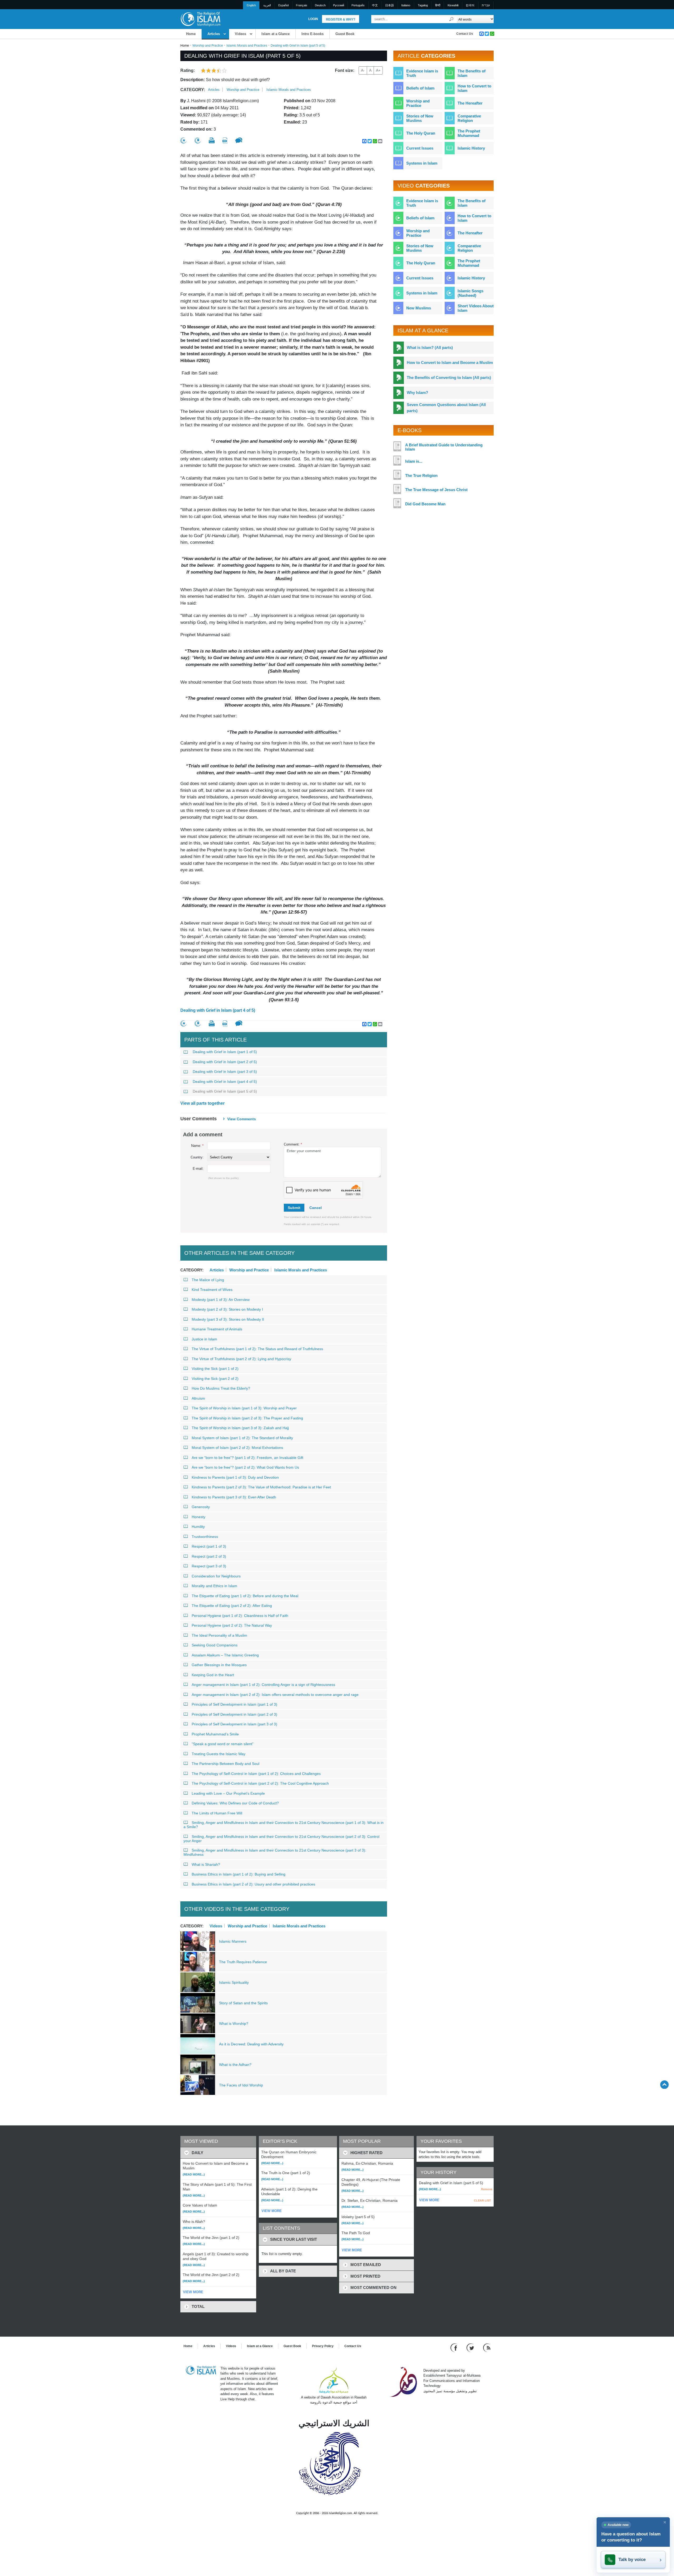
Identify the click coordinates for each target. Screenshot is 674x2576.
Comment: (293, 1144)
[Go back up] (664, 2084)
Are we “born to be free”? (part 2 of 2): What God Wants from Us (245, 1467)
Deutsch (320, 5)
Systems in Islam (422, 163)
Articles (214, 34)
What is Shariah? (206, 1864)
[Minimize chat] (665, 2522)
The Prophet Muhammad (469, 133)
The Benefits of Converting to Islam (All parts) (449, 377)
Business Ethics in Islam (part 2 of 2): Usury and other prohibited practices (253, 1884)
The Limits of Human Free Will (217, 1813)
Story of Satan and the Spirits (243, 2003)
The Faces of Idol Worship (241, 2085)
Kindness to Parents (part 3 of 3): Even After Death (234, 1497)
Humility (198, 1527)
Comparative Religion (469, 118)
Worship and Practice (208, 46)
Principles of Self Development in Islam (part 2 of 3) (234, 1714)
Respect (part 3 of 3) (209, 1566)
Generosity (201, 1507)
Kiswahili (453, 5)
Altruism (198, 1398)
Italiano (406, 5)
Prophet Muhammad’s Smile (215, 1734)
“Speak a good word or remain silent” (223, 1744)
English (251, 5)
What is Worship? (234, 2024)
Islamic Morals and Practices (247, 46)
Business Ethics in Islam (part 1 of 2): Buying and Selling (239, 1874)
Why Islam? (417, 393)
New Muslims (419, 308)
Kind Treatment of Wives (212, 1290)
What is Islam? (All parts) (430, 347)
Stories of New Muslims (420, 118)
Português (358, 5)
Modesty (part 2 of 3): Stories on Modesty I (227, 1309)
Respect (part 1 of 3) (209, 1546)
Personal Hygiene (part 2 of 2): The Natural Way (232, 1625)
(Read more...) (194, 2174)
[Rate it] (184, 140)
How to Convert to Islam (474, 88)
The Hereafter (470, 103)
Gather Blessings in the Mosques (219, 1665)
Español (283, 5)
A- (363, 70)
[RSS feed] (487, 2347)
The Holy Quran (421, 133)
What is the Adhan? (235, 2065)
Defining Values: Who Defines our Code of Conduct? (235, 1803)
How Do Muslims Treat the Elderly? (221, 1388)
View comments (242, 1119)
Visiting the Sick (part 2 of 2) (215, 1379)
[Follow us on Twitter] (471, 2347)
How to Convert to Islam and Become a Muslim (450, 362)
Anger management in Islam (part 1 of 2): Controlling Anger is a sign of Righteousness (263, 1685)
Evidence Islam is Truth (422, 73)
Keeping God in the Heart (213, 1675)
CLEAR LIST (482, 2200)
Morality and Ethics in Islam (214, 1586)
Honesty (199, 1517)
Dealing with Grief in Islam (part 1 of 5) (225, 1052)
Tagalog (423, 5)
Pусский (339, 5)
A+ (378, 70)
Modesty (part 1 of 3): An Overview (221, 1300)
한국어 (470, 5)
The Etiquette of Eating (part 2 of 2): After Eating (232, 1606)
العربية (267, 5)
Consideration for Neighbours (216, 1576)
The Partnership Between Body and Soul (226, 1764)
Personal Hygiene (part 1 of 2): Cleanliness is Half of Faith (240, 1616)
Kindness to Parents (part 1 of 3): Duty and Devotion (235, 1477)
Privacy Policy (323, 2346)
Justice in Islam (204, 1339)
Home (191, 34)
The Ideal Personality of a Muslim (219, 1635)
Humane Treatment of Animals (217, 1329)
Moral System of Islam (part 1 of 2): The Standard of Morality (242, 1438)
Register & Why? (341, 19)
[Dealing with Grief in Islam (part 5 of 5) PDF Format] (225, 140)
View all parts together (202, 1103)
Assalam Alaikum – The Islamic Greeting (225, 1655)
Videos (241, 34)
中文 (375, 5)
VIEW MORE (193, 2292)
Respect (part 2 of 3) (209, 1556)
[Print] (212, 140)
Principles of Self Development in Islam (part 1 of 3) (234, 1704)
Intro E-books (313, 34)
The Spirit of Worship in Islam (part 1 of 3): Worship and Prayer (244, 1408)
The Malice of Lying (208, 1280)
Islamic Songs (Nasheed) (470, 293)
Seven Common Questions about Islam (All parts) (446, 408)
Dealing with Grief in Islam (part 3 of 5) (225, 1072)
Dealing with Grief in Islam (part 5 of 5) (225, 1091)
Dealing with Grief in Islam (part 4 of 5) (218, 1010)
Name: (197, 1146)
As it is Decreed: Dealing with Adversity (251, 2044)
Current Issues (420, 148)
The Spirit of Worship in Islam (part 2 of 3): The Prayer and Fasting (247, 1418)
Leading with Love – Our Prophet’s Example (228, 1793)
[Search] (452, 19)
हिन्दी (438, 5)
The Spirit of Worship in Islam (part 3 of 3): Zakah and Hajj (240, 1428)
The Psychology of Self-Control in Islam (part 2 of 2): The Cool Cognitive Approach (260, 1783)
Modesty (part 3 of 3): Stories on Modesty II (228, 1319)
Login (313, 19)
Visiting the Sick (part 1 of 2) (215, 1369)
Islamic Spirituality (234, 1982)
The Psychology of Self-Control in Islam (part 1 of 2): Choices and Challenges (256, 1774)
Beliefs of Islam (420, 88)
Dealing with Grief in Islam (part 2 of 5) (225, 1062)
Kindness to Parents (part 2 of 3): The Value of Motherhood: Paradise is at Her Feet (261, 1487)
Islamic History (471, 148)
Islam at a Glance (276, 34)
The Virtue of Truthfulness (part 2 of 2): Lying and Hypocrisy (241, 1359)
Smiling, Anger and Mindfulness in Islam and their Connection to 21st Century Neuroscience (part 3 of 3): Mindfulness (275, 1852)
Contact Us (465, 34)
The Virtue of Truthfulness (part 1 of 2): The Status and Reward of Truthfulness (257, 1349)
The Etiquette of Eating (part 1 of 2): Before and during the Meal (245, 1596)
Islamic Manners (233, 1941)
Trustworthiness (205, 1537)
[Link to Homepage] (200, 19)
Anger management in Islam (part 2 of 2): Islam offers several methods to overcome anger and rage (275, 1695)
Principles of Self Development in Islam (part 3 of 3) (234, 1724)
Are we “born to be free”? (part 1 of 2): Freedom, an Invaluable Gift (247, 1458)
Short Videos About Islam (476, 308)
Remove (487, 2189)
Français (302, 5)
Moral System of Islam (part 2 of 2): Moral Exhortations (237, 1448)
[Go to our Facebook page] (455, 2347)
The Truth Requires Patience (243, 1962)
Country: (197, 1157)
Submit (294, 1208)
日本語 (390, 5)
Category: (193, 90)
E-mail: (198, 1169)
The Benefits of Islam (472, 73)
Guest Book (345, 34)
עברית (486, 5)
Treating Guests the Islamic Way (219, 1754)
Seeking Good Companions (215, 1645)
